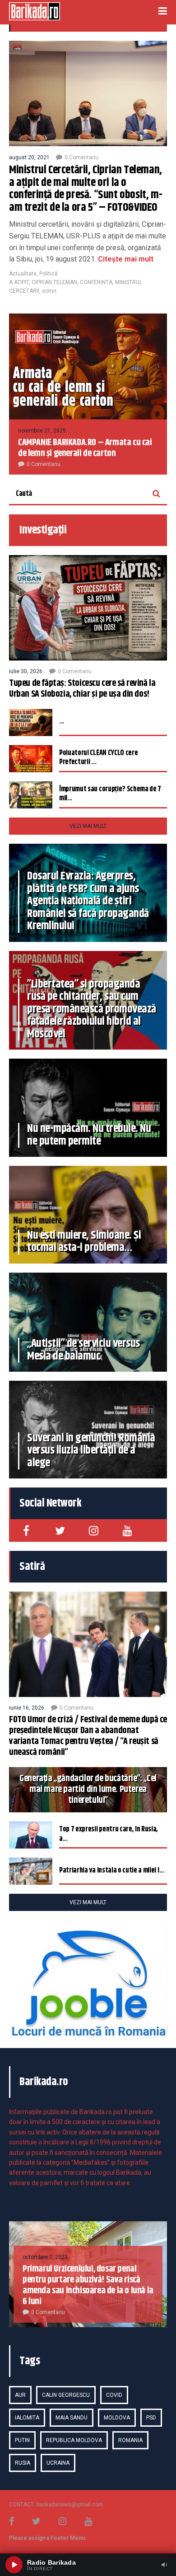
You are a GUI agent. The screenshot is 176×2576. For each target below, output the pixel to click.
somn (49, 291)
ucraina (58, 2463)
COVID (114, 2395)
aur (20, 2395)
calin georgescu (66, 2395)
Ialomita (27, 2418)
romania (130, 2440)
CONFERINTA (96, 282)
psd (151, 2418)
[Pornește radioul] (14, 2565)
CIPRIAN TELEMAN (54, 282)
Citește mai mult (125, 259)
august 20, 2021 (29, 157)
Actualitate (23, 274)
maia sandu (72, 2418)
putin (22, 2440)
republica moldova (74, 2440)
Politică (49, 274)
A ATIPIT (19, 282)
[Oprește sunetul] (164, 2565)
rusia (23, 2463)
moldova (117, 2418)
